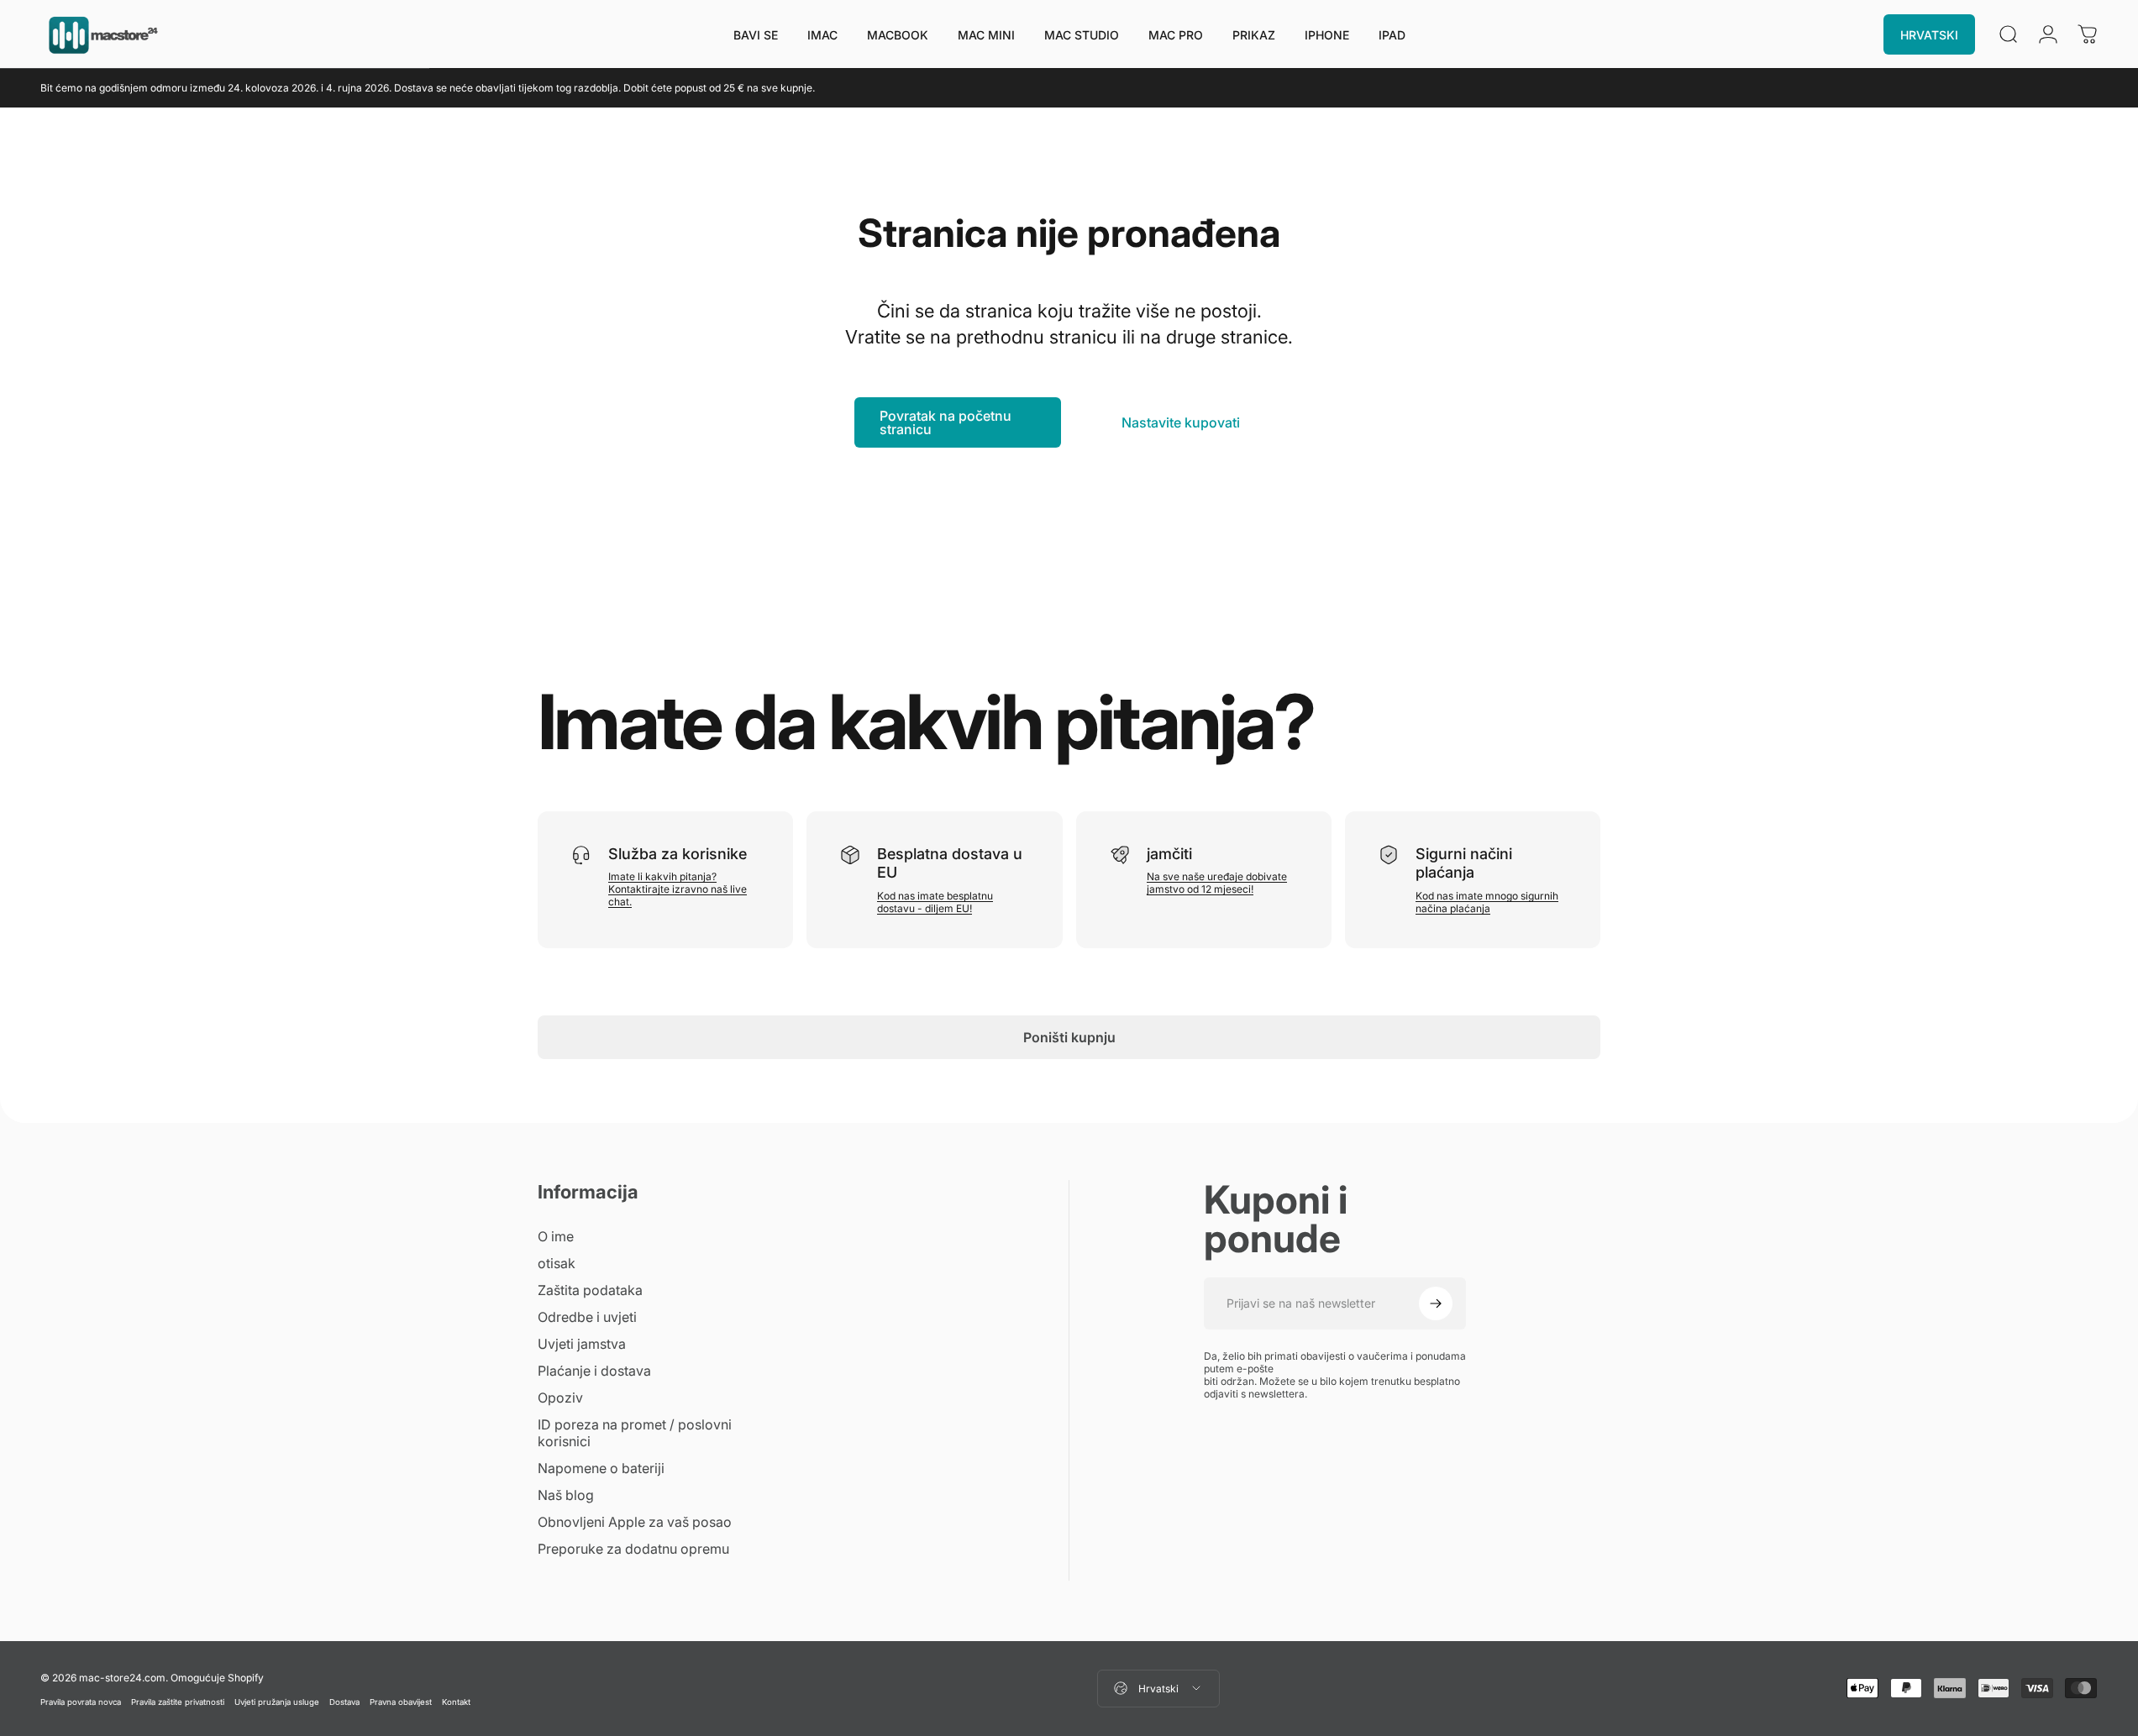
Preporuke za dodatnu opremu (633, 1549)
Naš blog (566, 1495)
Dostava (344, 1701)
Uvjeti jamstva (582, 1344)
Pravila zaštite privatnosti (178, 1701)
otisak (557, 1263)
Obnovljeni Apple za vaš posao (635, 1522)
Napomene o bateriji (601, 1468)
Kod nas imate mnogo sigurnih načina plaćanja (1487, 902)
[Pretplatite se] (1436, 1303)
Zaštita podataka (590, 1290)
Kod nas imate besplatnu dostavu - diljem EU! (935, 902)
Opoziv (560, 1398)
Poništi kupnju (1069, 1037)
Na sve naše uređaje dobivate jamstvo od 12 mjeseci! (1217, 883)
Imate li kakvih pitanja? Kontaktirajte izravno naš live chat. (678, 889)
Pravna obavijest (401, 1701)
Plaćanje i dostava (594, 1371)
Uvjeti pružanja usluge (277, 1701)
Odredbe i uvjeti (587, 1317)
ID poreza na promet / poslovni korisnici (635, 1433)
